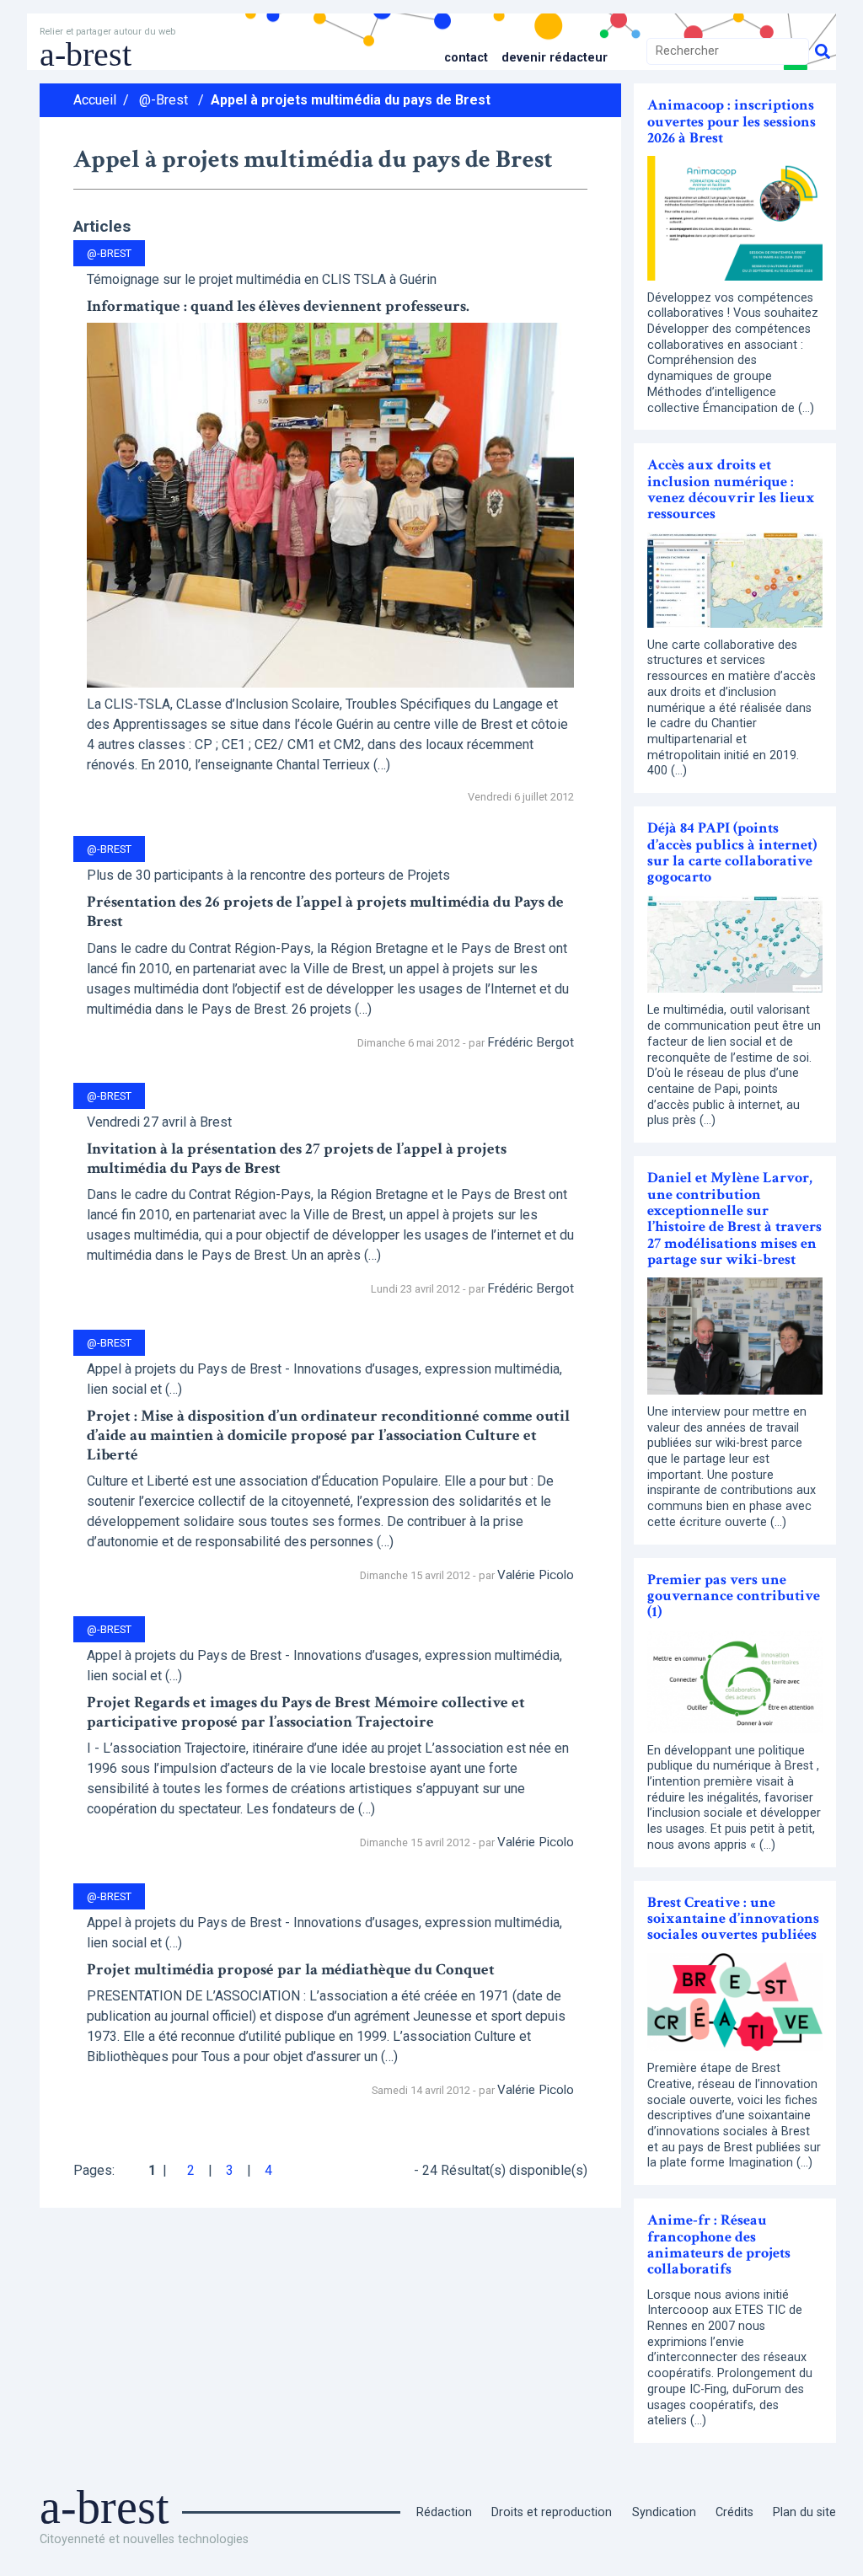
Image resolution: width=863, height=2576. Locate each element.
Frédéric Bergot (531, 1042)
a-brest (86, 54)
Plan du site (804, 2512)
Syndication (664, 2512)
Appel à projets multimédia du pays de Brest (351, 100)
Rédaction (444, 2512)
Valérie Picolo (536, 1575)
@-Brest (163, 100)
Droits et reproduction (552, 2512)
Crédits (734, 2512)
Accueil (95, 100)
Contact (466, 58)
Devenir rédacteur (555, 58)
